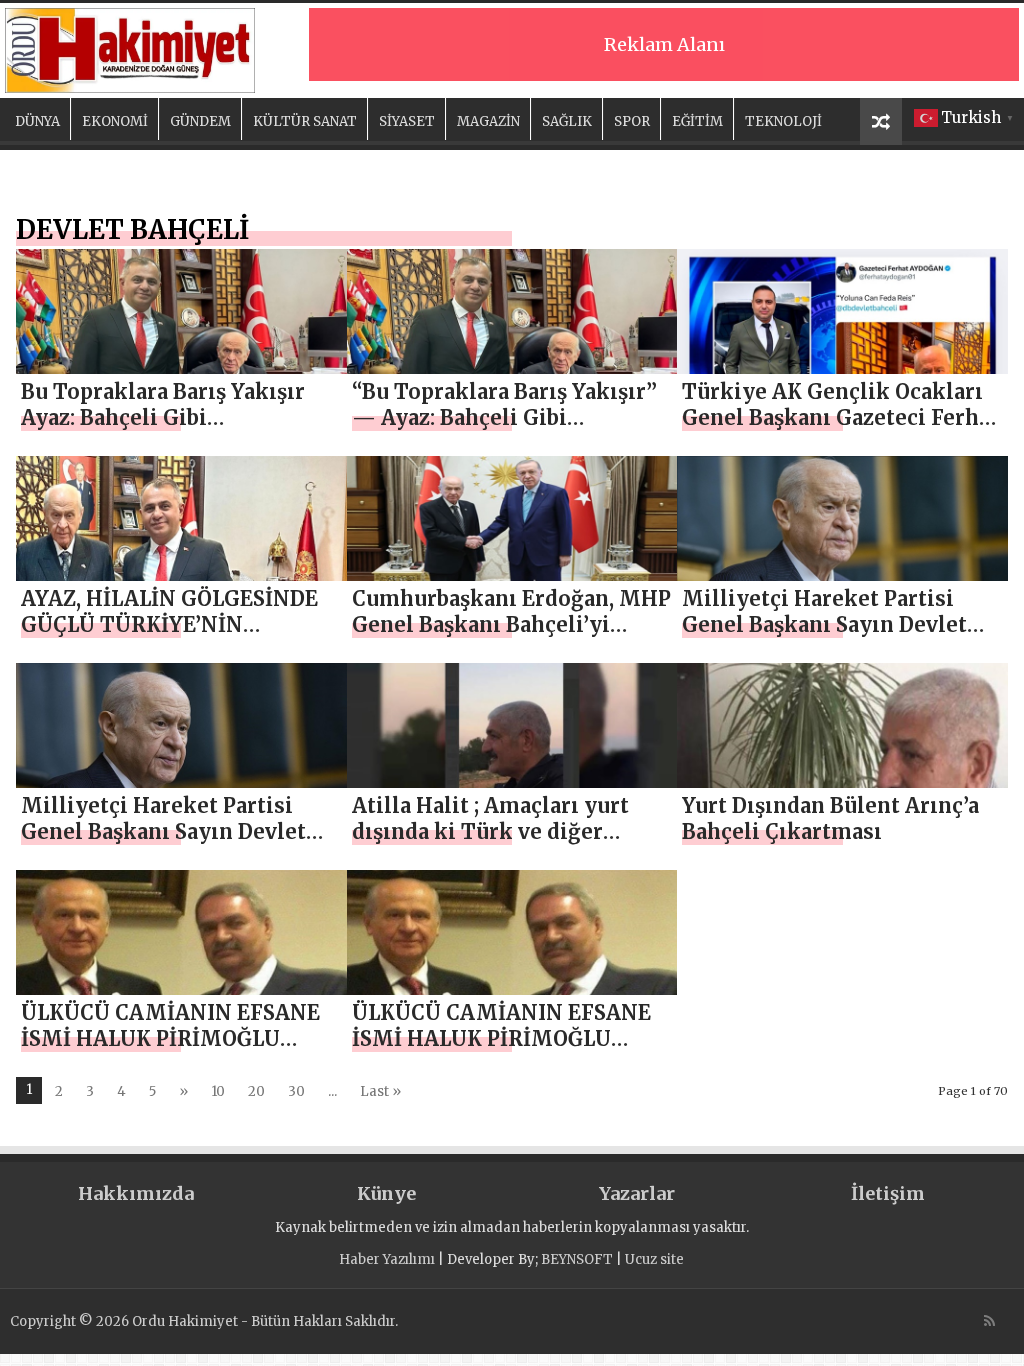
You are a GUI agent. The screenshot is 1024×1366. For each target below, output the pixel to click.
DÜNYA (37, 121)
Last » (380, 1091)
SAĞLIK (567, 121)
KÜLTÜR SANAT (305, 121)
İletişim (888, 1193)
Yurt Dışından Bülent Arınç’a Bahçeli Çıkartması (830, 818)
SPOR (632, 121)
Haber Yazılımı (387, 1259)
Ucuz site (654, 1259)
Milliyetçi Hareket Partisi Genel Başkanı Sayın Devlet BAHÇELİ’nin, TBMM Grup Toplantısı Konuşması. (824, 637)
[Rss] (989, 1321)
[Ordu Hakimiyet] (130, 47)
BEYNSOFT (577, 1259)
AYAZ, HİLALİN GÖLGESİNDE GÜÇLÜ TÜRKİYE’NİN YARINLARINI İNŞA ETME (169, 624)
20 (256, 1091)
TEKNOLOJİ (783, 121)
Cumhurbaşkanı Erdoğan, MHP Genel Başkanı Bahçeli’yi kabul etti (511, 624)
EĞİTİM (697, 121)
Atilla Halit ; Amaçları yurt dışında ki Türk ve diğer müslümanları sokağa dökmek (511, 831)
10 (218, 1091)
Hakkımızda (136, 1193)
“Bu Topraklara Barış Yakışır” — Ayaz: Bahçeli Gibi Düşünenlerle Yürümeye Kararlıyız (504, 430)
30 (296, 1091)
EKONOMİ (115, 121)
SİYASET (407, 121)
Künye (386, 1193)
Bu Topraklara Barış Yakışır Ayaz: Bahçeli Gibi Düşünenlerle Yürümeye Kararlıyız (163, 430)
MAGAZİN (488, 121)
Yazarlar (637, 1193)
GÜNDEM (200, 121)
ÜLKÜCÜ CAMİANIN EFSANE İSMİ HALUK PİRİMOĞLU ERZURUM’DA (170, 1038)
